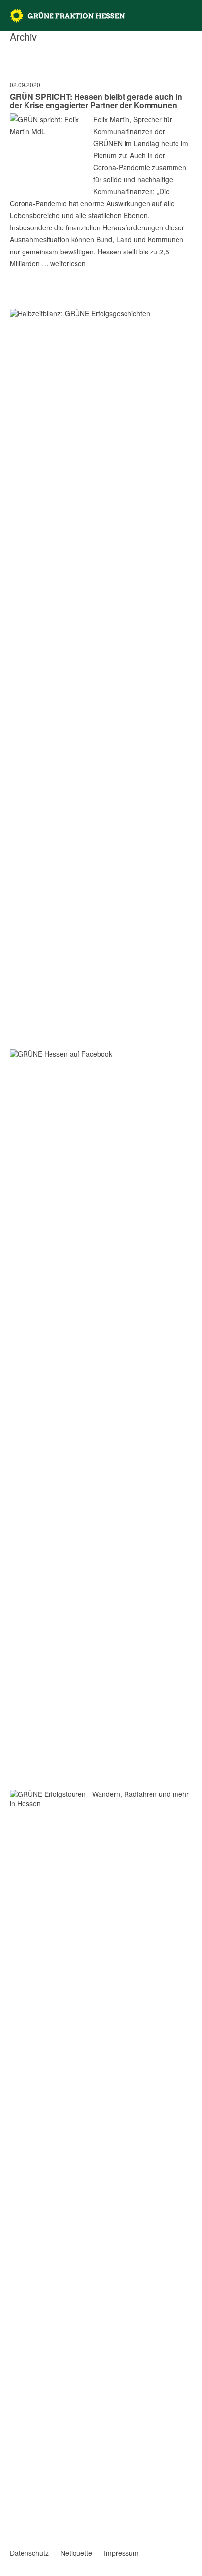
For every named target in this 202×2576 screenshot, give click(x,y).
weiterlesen (68, 263)
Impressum (121, 2553)
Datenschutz (29, 2553)
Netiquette (76, 2553)
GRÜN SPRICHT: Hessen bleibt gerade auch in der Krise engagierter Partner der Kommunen (96, 101)
